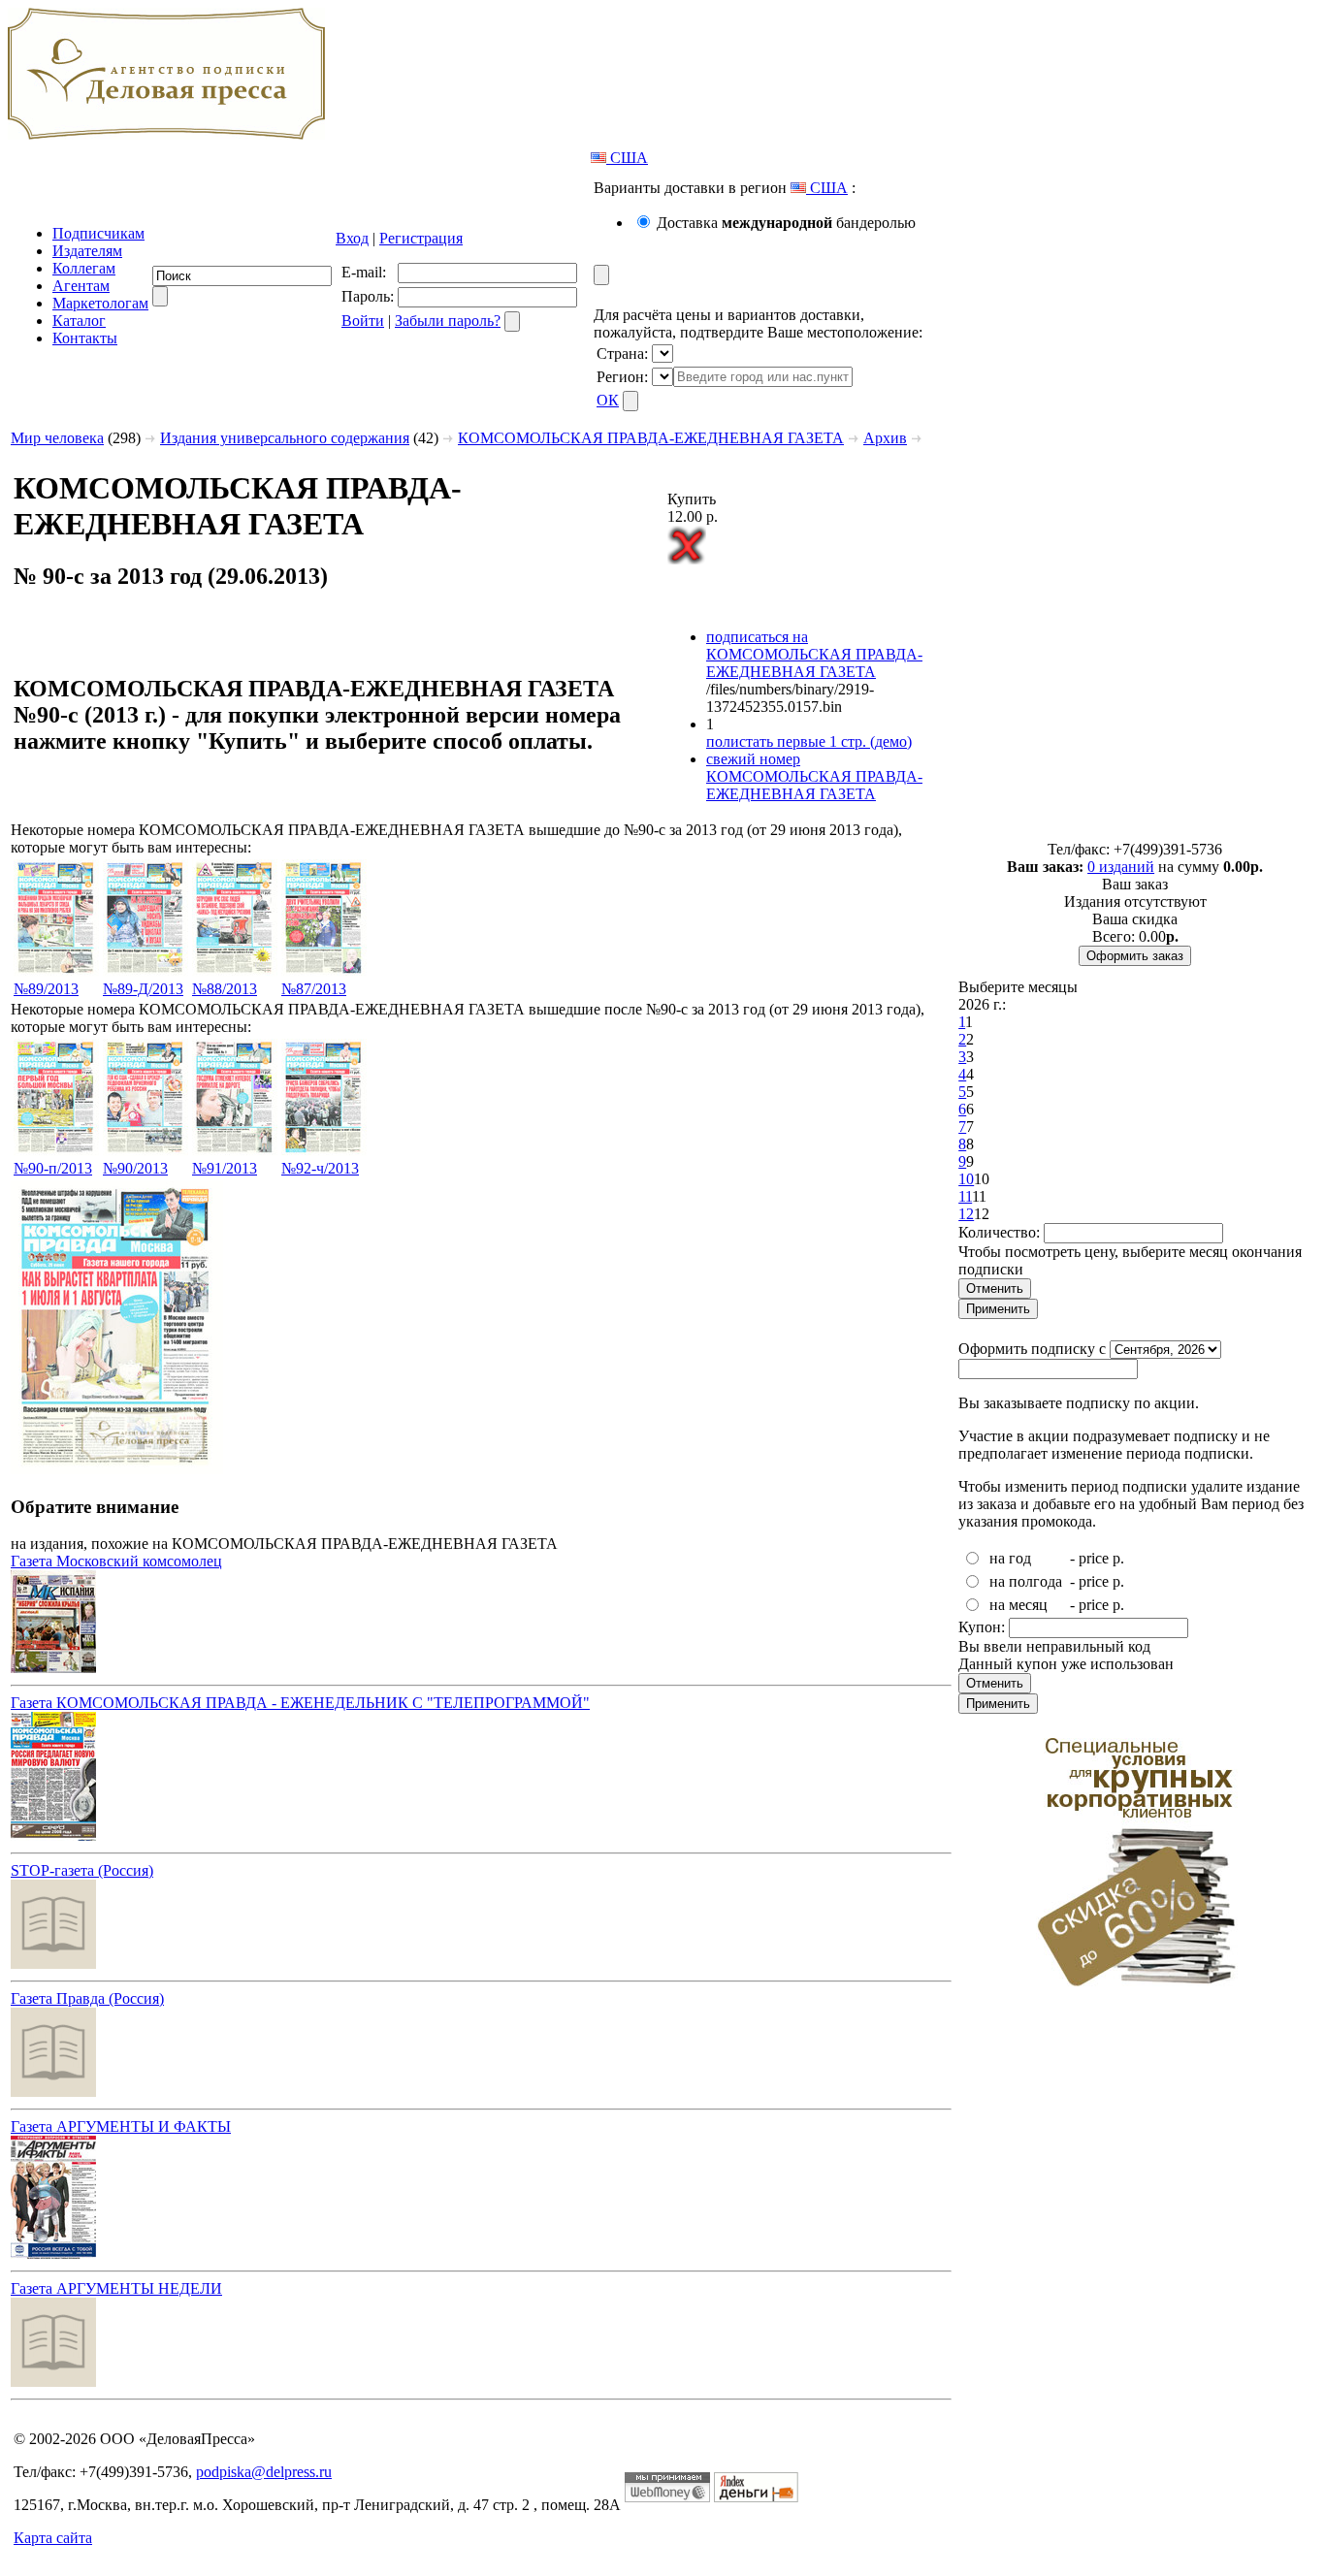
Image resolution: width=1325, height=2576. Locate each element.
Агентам (81, 286)
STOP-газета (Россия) (82, 1870)
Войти (363, 321)
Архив (885, 438)
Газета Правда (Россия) (87, 1998)
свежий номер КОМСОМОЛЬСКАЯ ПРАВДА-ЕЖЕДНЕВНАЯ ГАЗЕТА (814, 776)
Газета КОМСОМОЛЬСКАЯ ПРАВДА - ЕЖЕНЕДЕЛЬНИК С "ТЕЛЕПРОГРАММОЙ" (300, 1703)
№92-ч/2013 (320, 1168)
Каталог (79, 321)
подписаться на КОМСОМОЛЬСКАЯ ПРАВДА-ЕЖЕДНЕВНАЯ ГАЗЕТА (814, 654)
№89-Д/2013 (143, 989)
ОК (608, 400)
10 (966, 1179)
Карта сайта (53, 2538)
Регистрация (421, 238)
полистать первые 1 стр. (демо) (809, 741)
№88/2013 (225, 989)
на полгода (1026, 1581)
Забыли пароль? (448, 321)
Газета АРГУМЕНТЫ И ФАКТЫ (121, 2126)
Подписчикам (98, 233)
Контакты (85, 338)
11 (965, 1196)
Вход (352, 238)
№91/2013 (225, 1168)
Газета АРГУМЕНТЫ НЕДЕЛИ (116, 2288)
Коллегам (84, 268)
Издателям (87, 251)
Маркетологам (100, 303)
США (627, 158)
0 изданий (1121, 867)
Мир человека (57, 438)
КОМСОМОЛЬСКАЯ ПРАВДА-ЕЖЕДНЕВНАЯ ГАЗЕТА (651, 438)
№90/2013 (135, 1168)
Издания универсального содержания (285, 438)
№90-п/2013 (53, 1168)
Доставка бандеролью (786, 223)
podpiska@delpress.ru (264, 2472)
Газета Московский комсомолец (116, 1561)
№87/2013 (314, 989)
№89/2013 (46, 989)
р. (1118, 1558)
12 (966, 1214)
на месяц (1018, 1605)
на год (1010, 1558)
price (1094, 1558)
